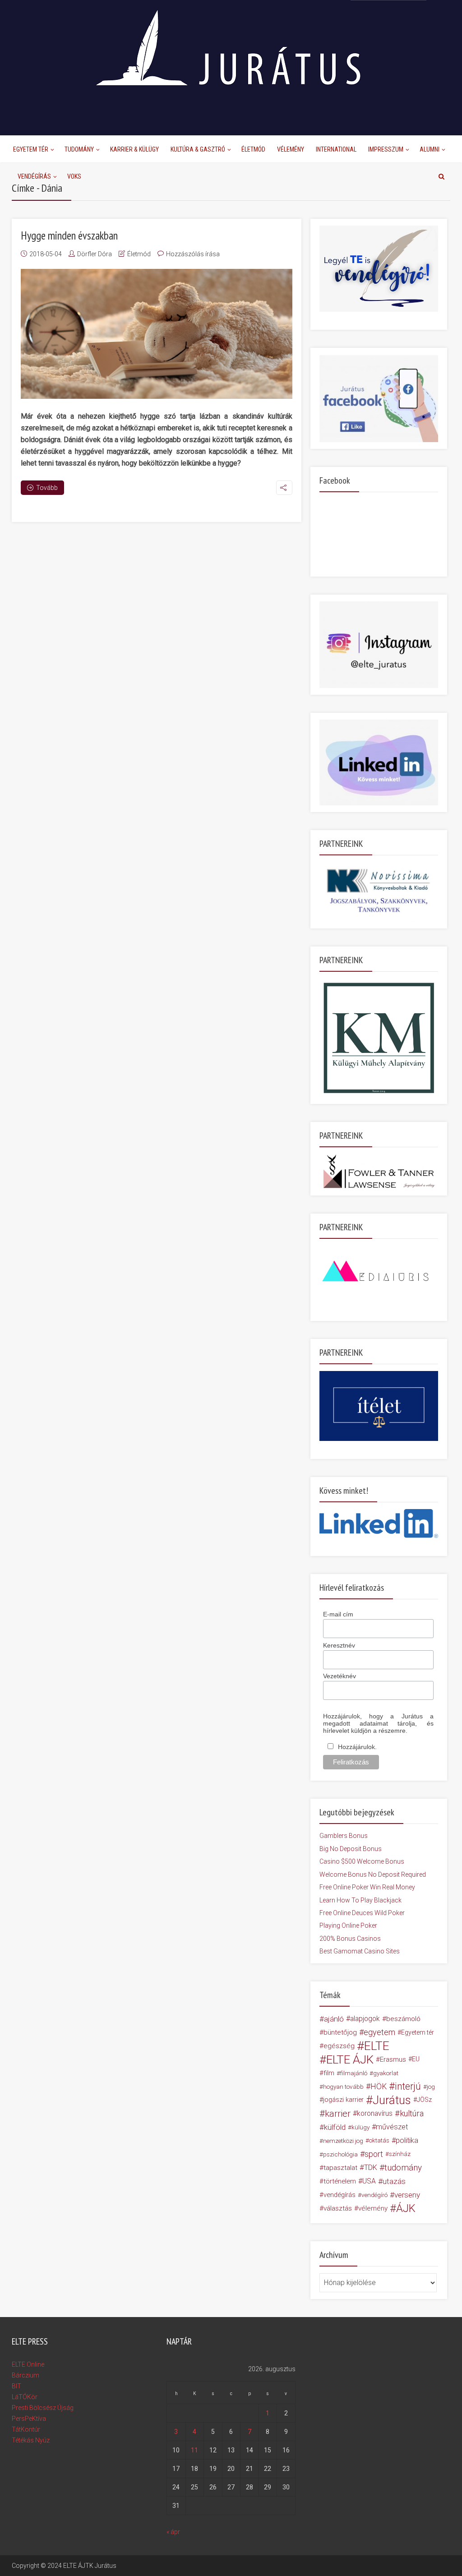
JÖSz (424, 2100)
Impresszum (386, 149)
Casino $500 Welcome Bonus (362, 1861)
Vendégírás (34, 176)
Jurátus (392, 2100)
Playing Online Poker (348, 1925)
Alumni (430, 149)
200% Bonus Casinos (350, 1939)
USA (369, 2181)
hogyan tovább (343, 2087)
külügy (360, 2127)
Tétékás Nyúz (31, 2440)
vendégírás (340, 2195)
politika (407, 2140)
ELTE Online (28, 2364)
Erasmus (393, 2059)
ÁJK (406, 2208)
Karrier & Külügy (134, 149)
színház (400, 2154)
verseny (407, 2195)
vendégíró (374, 2195)
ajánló (334, 2019)
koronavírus (375, 2113)
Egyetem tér (418, 2032)
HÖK (379, 2087)
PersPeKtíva (29, 2419)
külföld (335, 2127)
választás (338, 2208)
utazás (394, 2181)
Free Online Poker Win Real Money (367, 1887)
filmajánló (354, 2073)
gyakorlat (386, 2073)
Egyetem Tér (31, 149)
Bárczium (25, 2375)
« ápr (173, 2532)
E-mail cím (338, 1614)
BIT (16, 2386)
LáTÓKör (25, 2397)
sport (374, 2154)
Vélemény (291, 149)
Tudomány (79, 149)
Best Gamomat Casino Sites (360, 1951)
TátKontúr (26, 2429)
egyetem (379, 2032)
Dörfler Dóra (95, 254)
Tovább (47, 488)
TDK (371, 2167)
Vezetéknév (340, 1676)
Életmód (253, 149)
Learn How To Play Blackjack (360, 1900)
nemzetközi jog (343, 2141)
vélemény (373, 2208)
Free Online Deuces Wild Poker (362, 1913)
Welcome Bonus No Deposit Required (373, 1874)
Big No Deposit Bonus (351, 1849)
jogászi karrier (343, 2100)
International (336, 149)
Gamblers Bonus (344, 1836)
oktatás (379, 2140)
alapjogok (365, 2019)
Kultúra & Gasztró (198, 149)
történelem (340, 2181)
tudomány (403, 2167)
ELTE (377, 2046)
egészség (339, 2046)
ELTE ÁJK (350, 2059)
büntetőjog (340, 2032)
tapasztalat (340, 2168)
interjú (408, 2087)
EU (416, 2059)
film (329, 2073)
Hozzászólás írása (193, 254)
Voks (74, 176)
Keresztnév (339, 1645)
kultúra (412, 2113)
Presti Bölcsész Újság (43, 2408)
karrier (338, 2114)
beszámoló (403, 2019)
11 (194, 2450)
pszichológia (340, 2154)
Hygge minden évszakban (69, 235)
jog (431, 2087)
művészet (392, 2127)
